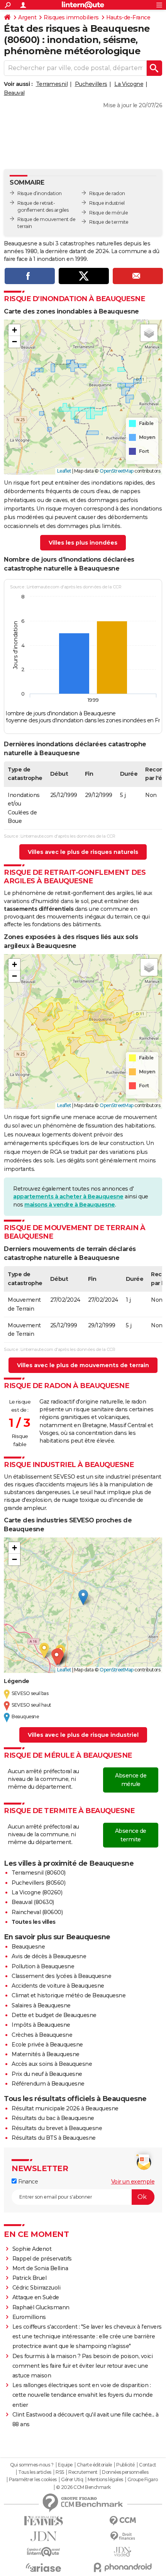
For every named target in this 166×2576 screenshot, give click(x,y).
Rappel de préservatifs (42, 2259)
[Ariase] (43, 2567)
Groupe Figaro (143, 2480)
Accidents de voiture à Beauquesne (58, 1986)
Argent (27, 17)
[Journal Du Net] (43, 2536)
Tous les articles (35, 2472)
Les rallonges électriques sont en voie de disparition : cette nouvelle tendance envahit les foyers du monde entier (83, 2395)
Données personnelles (125, 2472)
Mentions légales (105, 2480)
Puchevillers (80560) (38, 1883)
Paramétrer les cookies (33, 2480)
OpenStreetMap (117, 471)
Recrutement (83, 2472)
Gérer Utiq (72, 2480)
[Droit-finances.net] (123, 2536)
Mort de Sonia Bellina (40, 2268)
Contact (148, 2465)
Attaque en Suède (36, 2297)
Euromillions (29, 2317)
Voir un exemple (133, 2182)
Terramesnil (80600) (39, 1873)
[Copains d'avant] (43, 2552)
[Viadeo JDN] (123, 2552)
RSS (60, 2472)
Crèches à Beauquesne (42, 2035)
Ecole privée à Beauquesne (47, 2045)
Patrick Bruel (30, 2278)
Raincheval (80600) (37, 1912)
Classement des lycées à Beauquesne (61, 1976)
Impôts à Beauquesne (41, 2025)
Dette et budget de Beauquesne (54, 2015)
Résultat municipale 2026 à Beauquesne (65, 2108)
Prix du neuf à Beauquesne (47, 2074)
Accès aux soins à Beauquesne (52, 2064)
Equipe (65, 2465)
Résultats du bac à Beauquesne (53, 2118)
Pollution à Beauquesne (43, 1966)
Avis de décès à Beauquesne (49, 1956)
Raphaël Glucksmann (41, 2307)
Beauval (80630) (33, 1902)
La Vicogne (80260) (37, 1892)
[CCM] (123, 2521)
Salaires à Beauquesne (41, 2005)
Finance (27, 2182)
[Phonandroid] (123, 2567)
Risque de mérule (108, 213)
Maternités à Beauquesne (46, 2054)
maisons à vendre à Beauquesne (70, 1205)
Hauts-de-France (128, 17)
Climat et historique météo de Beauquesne (69, 1995)
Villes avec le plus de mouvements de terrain (83, 1365)
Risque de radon (107, 193)
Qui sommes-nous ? (32, 2465)
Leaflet (64, 471)
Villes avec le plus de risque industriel (83, 1735)
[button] (14, 330)
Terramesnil (52, 84)
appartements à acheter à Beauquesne (68, 1196)
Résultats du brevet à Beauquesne (57, 2128)
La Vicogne (129, 84)
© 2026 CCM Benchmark (83, 2487)
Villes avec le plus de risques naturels (83, 852)
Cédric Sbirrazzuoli (36, 2288)
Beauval (14, 93)
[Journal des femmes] (43, 2521)
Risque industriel (107, 203)
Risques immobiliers (71, 17)
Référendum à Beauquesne (48, 2084)
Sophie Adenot (32, 2249)
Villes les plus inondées (83, 543)
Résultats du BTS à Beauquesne (54, 2138)
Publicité (125, 2465)
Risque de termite (109, 222)
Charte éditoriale (94, 2465)
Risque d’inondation (40, 193)
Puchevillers (91, 84)
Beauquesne (28, 1947)
